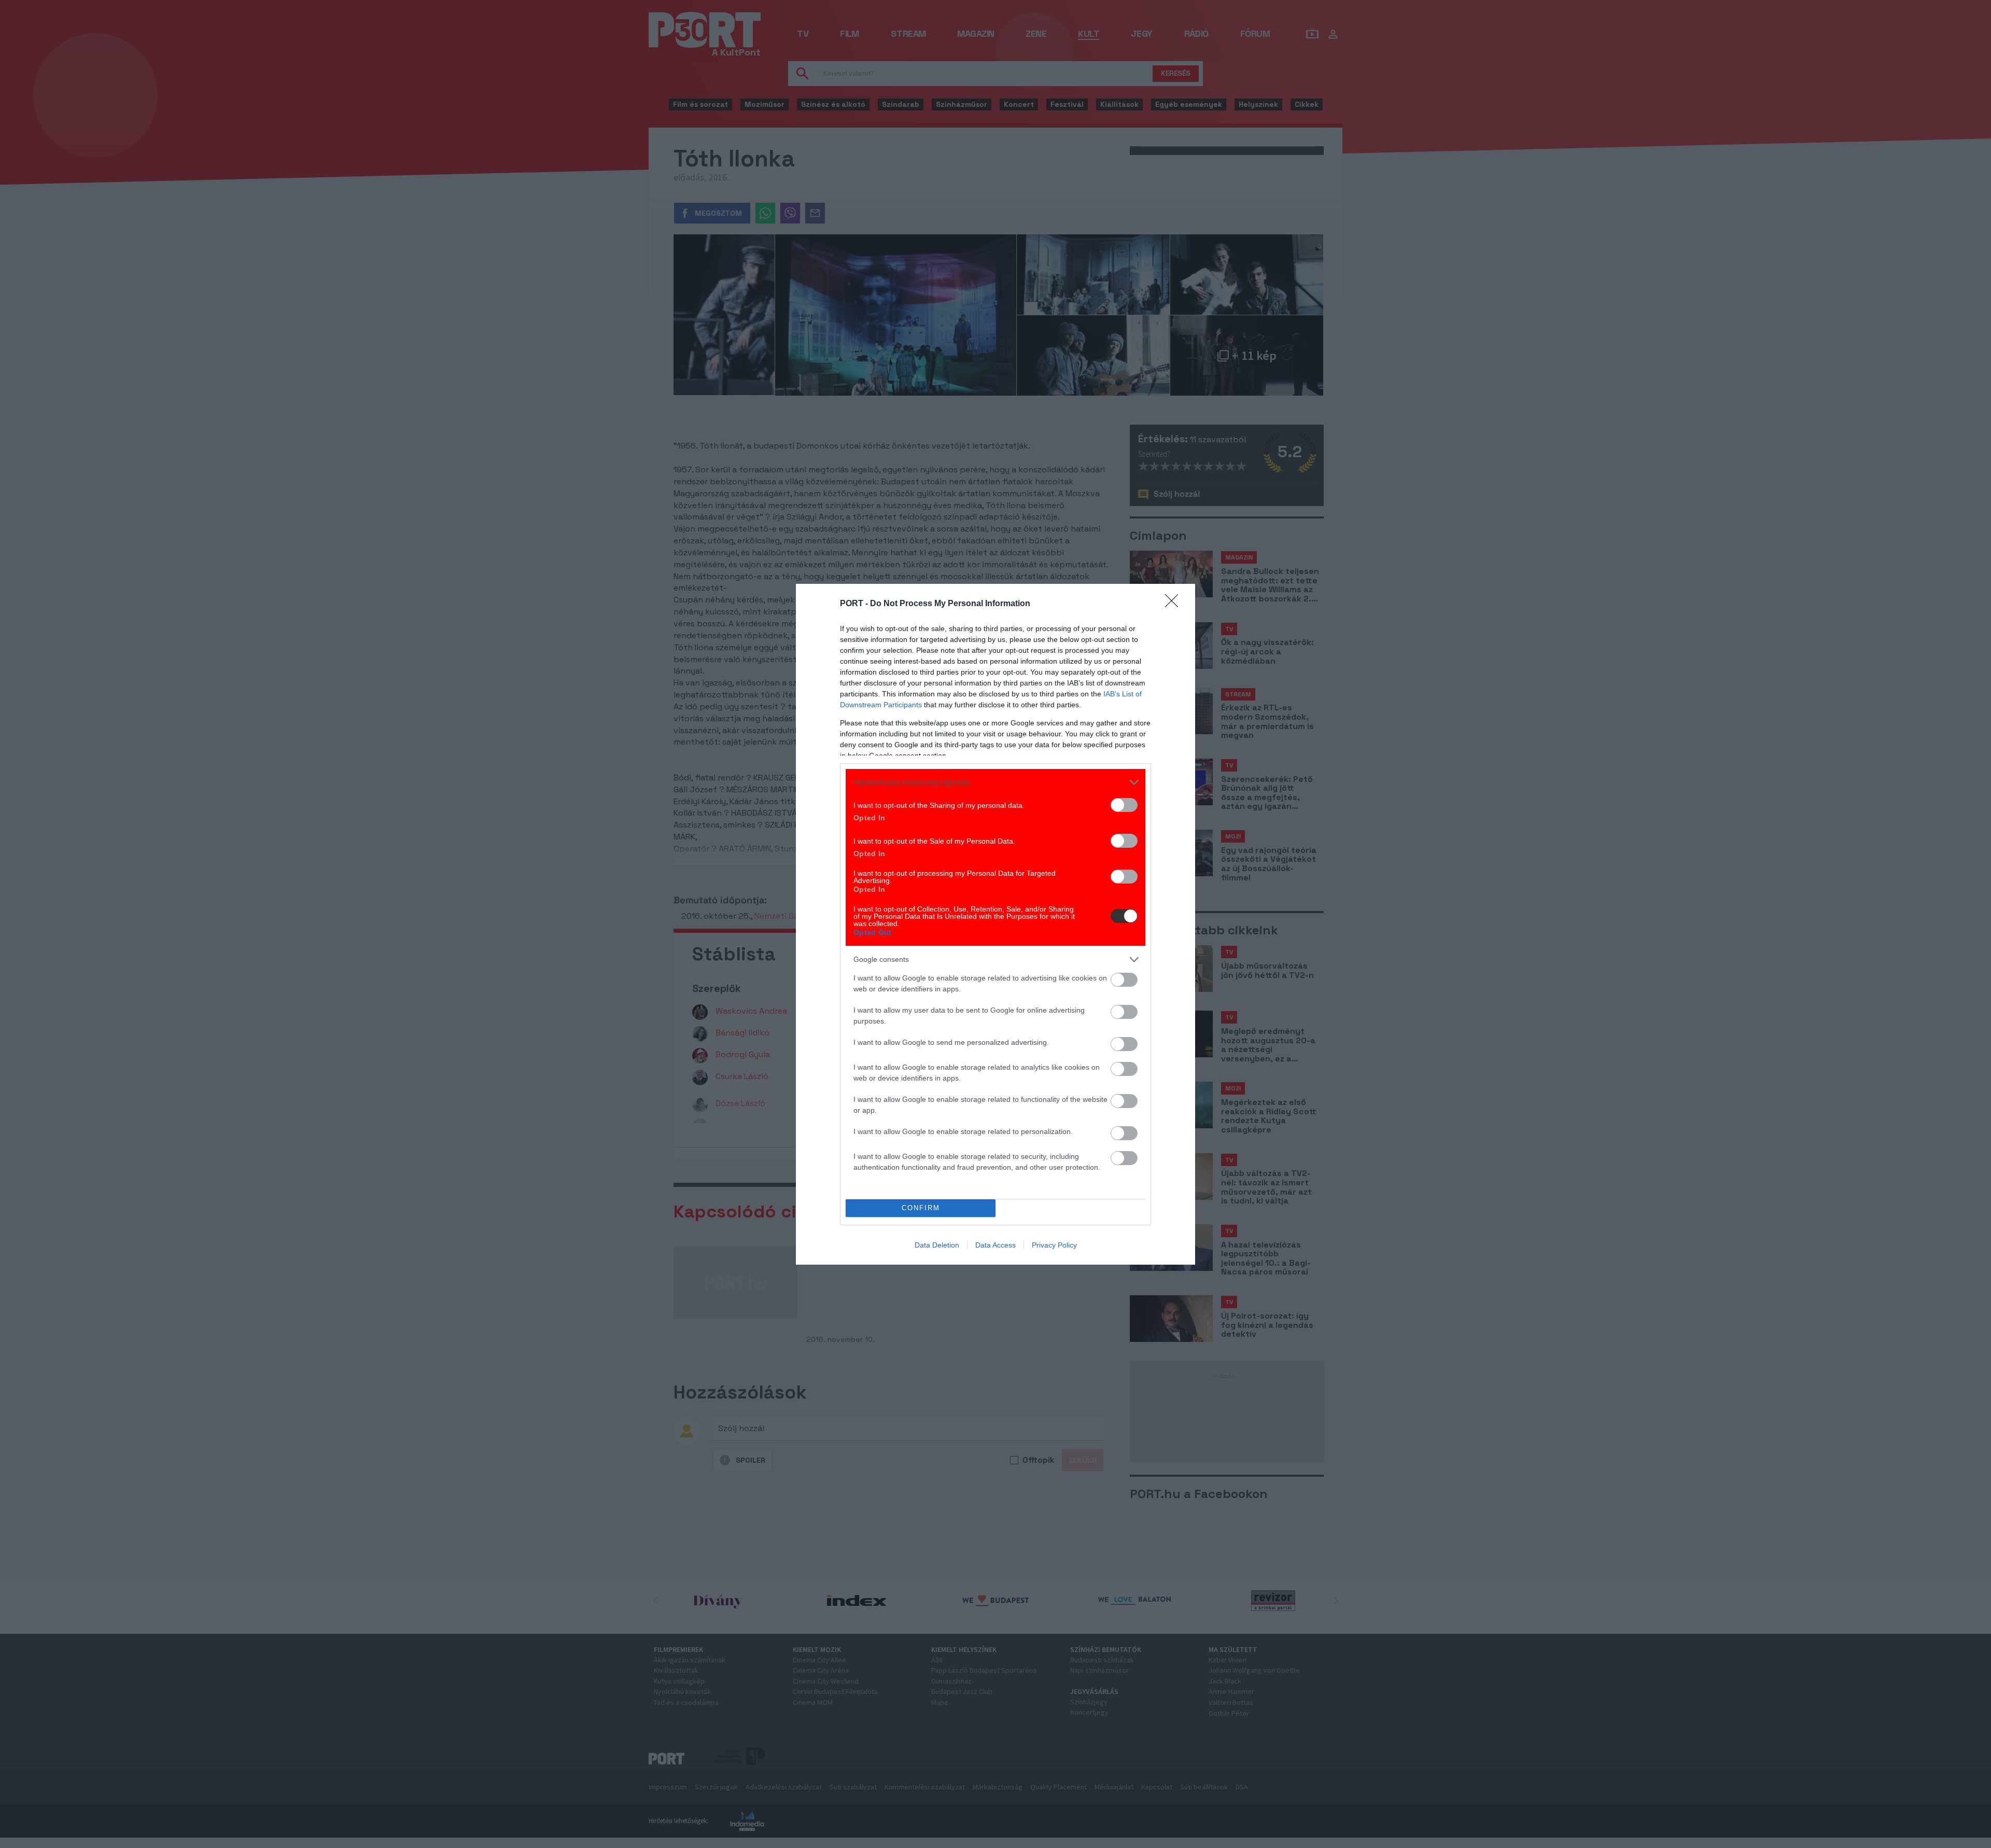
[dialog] (995, 924)
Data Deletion (937, 1245)
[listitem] (995, 782)
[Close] (1175, 604)
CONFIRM (921, 1208)
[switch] (1124, 805)
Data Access (995, 1245)
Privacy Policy (1054, 1245)
